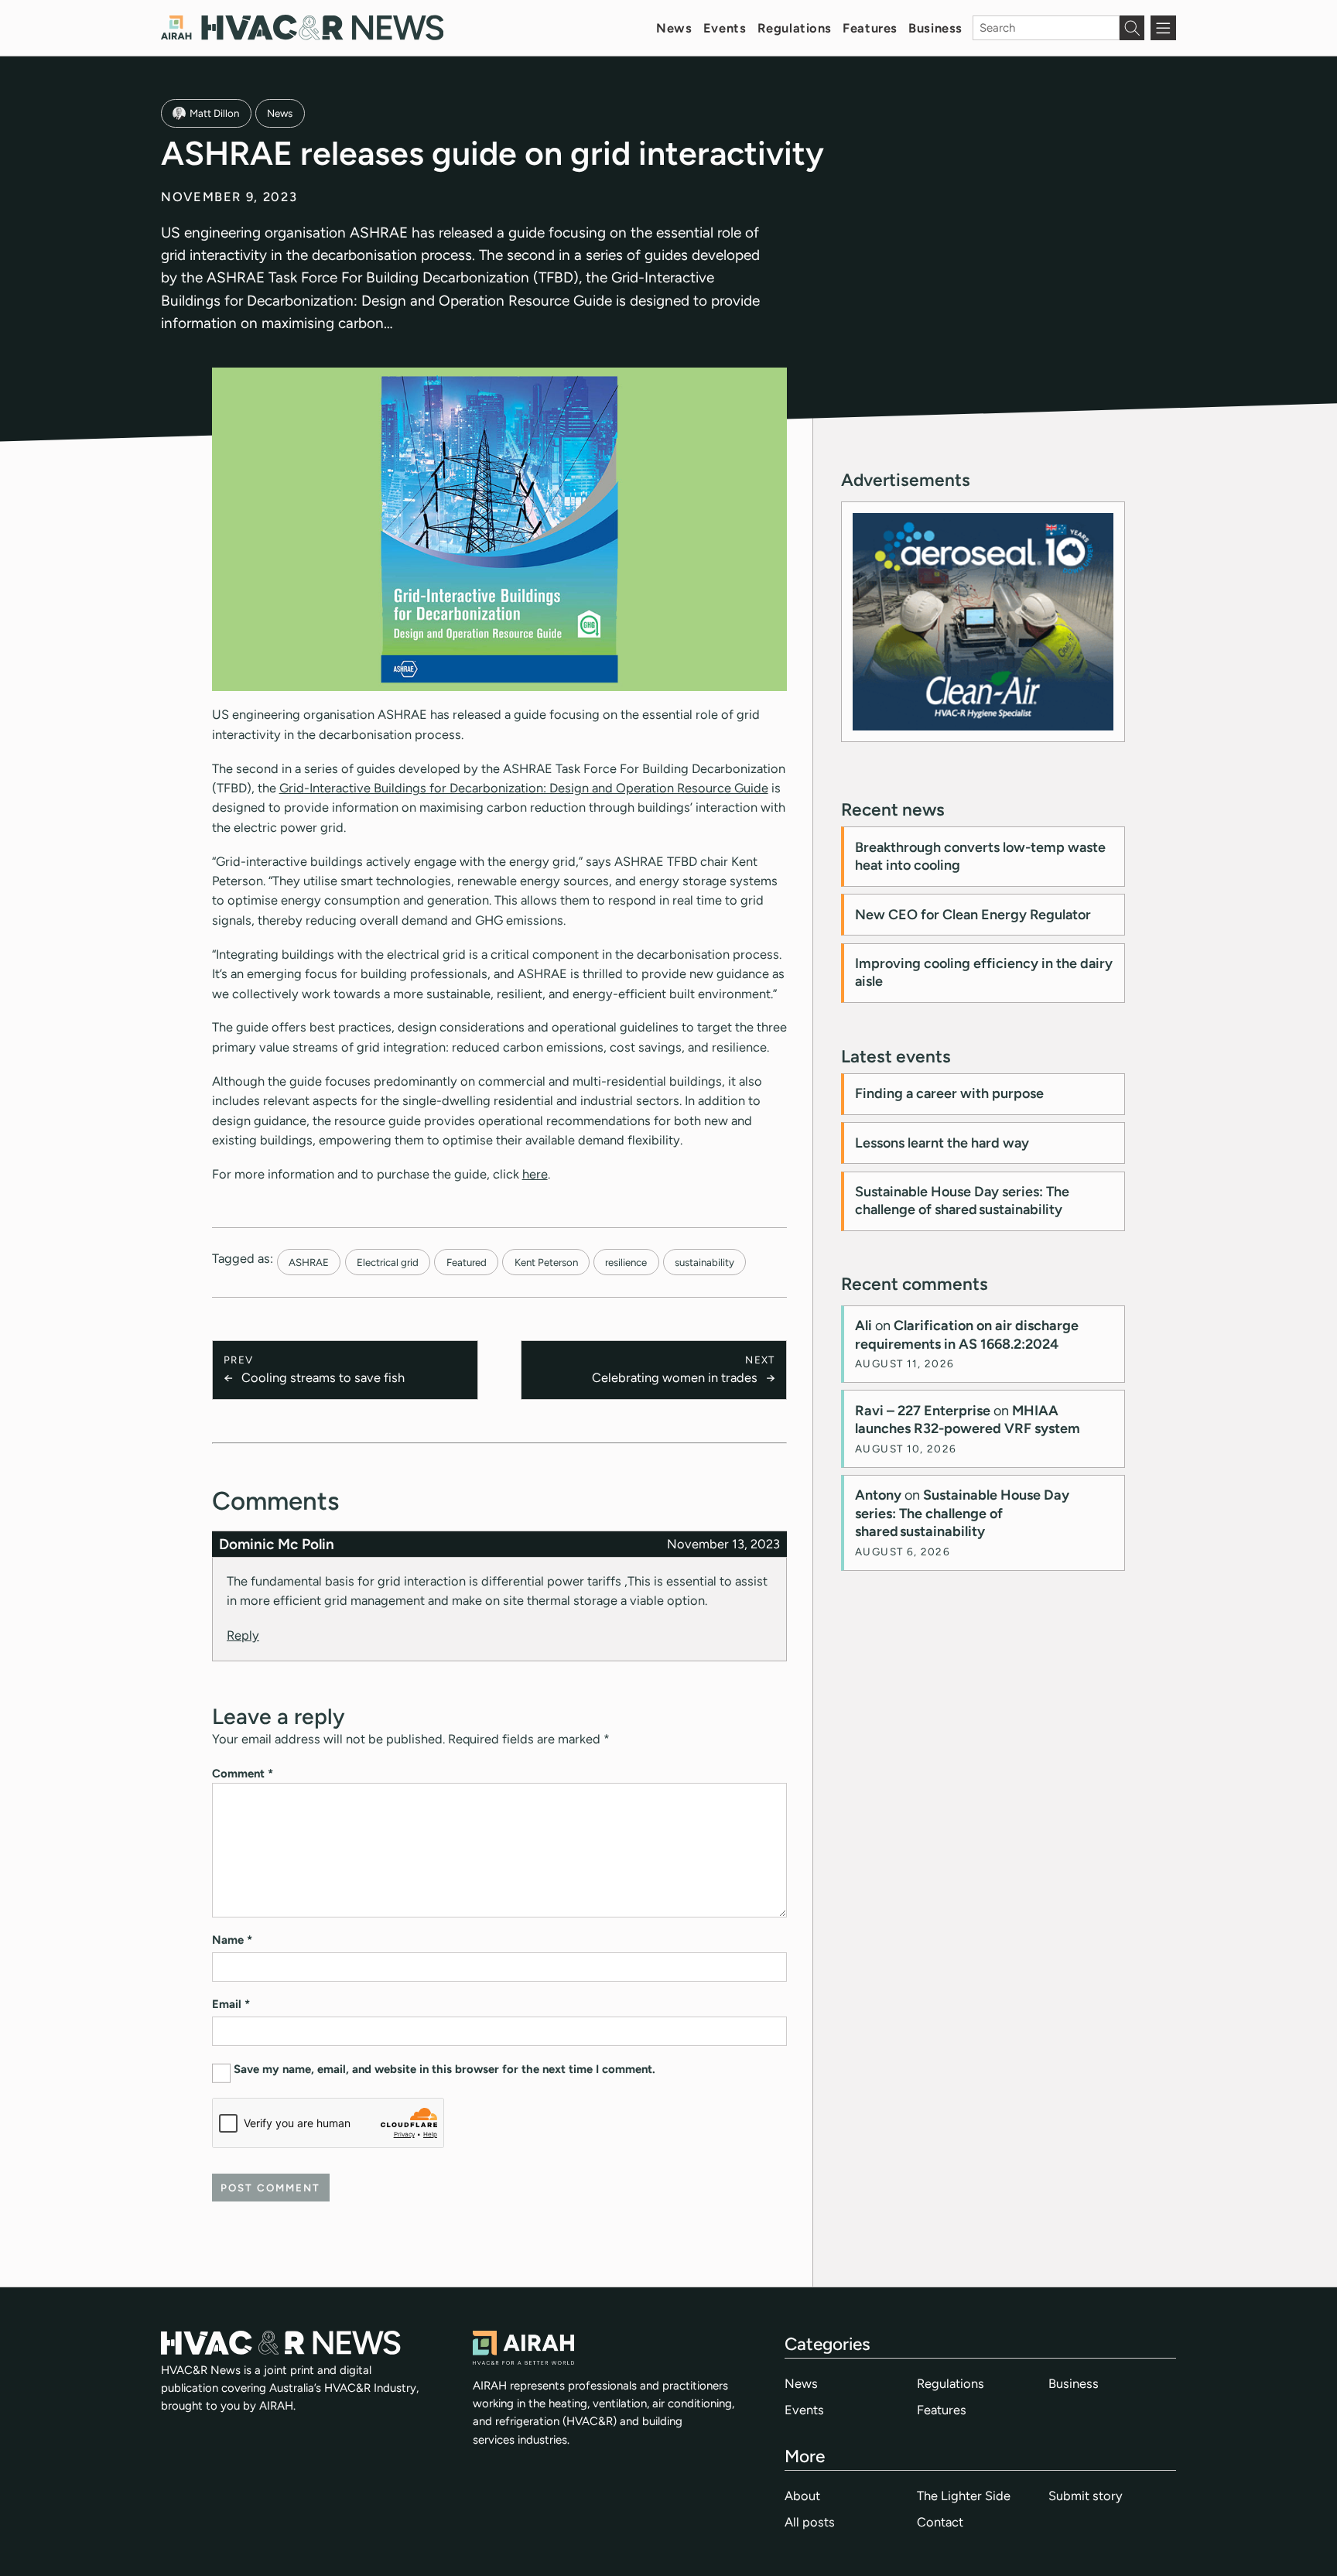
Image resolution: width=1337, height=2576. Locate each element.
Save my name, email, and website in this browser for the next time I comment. (445, 2069)
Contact (940, 2522)
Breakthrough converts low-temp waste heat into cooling (980, 856)
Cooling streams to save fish (323, 1377)
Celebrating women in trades (675, 1377)
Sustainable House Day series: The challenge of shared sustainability (962, 1201)
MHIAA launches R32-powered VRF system (968, 1420)
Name (232, 1940)
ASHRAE (309, 1262)
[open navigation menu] (1163, 28)
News (674, 28)
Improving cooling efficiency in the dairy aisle (984, 972)
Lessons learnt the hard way (942, 1143)
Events (725, 28)
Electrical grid (388, 1262)
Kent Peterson (546, 1262)
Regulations (795, 28)
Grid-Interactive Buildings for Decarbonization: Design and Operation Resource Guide (524, 788)
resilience (626, 1262)
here (535, 1174)
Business (935, 28)
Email (231, 2004)
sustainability (704, 1262)
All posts (810, 2522)
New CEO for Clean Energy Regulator (973, 915)
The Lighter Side (964, 2496)
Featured (467, 1262)
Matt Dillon (214, 113)
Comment (243, 1774)
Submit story (1086, 2496)
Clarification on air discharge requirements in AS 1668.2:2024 (967, 1334)
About (802, 2496)
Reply (243, 1635)
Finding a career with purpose (949, 1093)
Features (870, 28)
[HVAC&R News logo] (302, 27)
